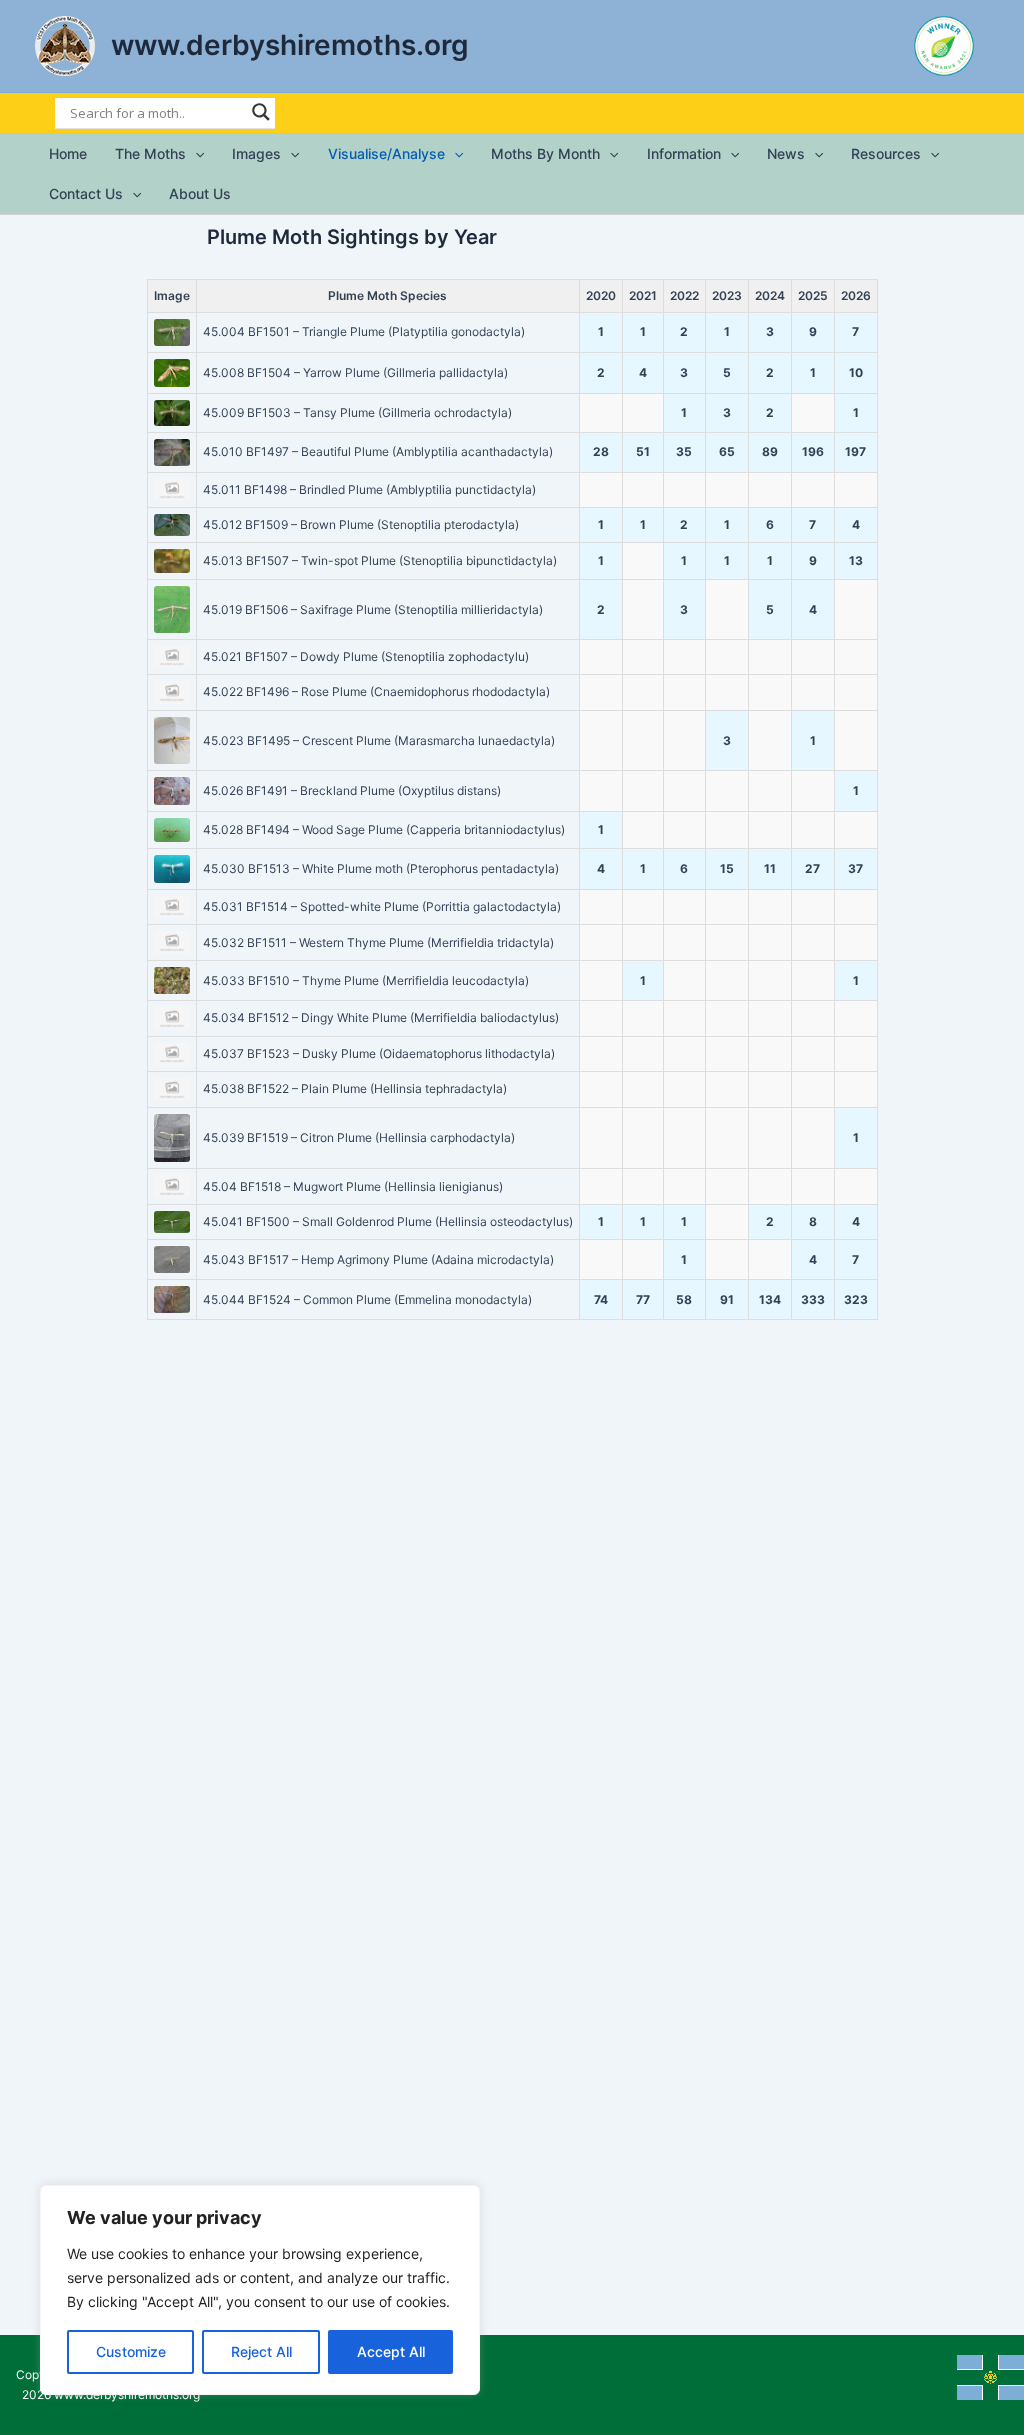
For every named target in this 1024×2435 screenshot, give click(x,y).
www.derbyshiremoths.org (290, 45)
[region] (260, 2290)
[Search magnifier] (261, 112)
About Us (200, 193)
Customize (131, 2351)
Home (68, 153)
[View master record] (172, 332)
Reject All (261, 2351)
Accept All (391, 2351)
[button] (195, 154)
